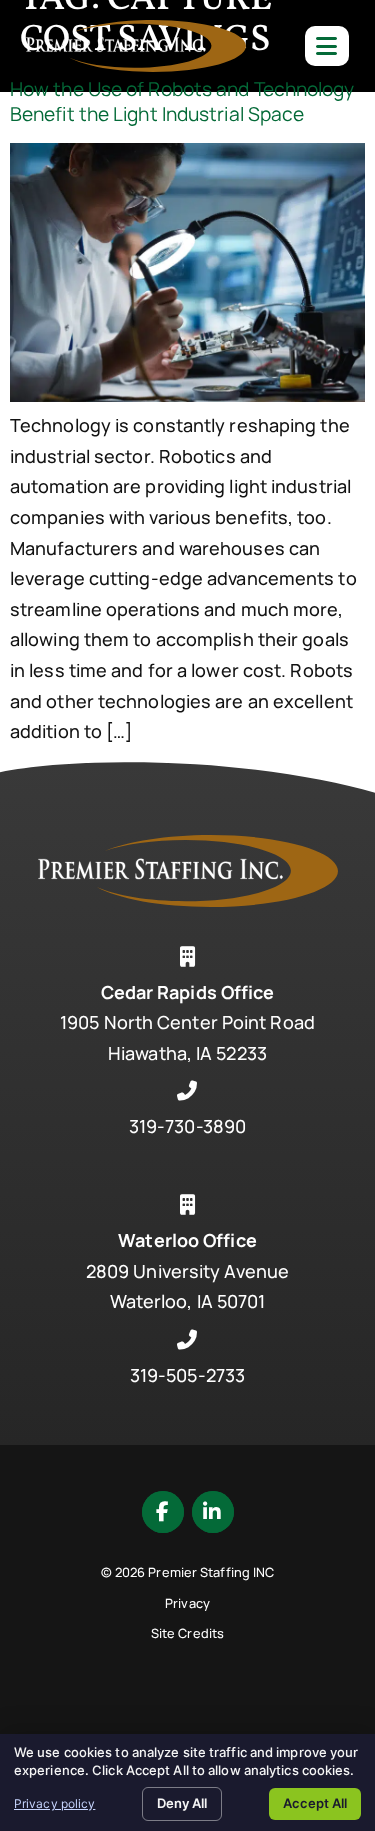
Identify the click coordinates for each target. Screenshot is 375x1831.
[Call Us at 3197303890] (188, 1091)
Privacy (187, 1603)
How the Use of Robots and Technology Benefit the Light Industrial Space (182, 101)
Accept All (315, 1803)
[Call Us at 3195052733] (188, 1340)
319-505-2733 (187, 1375)
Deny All (182, 1803)
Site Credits (187, 1633)
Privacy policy (54, 1803)
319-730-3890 (187, 1126)
